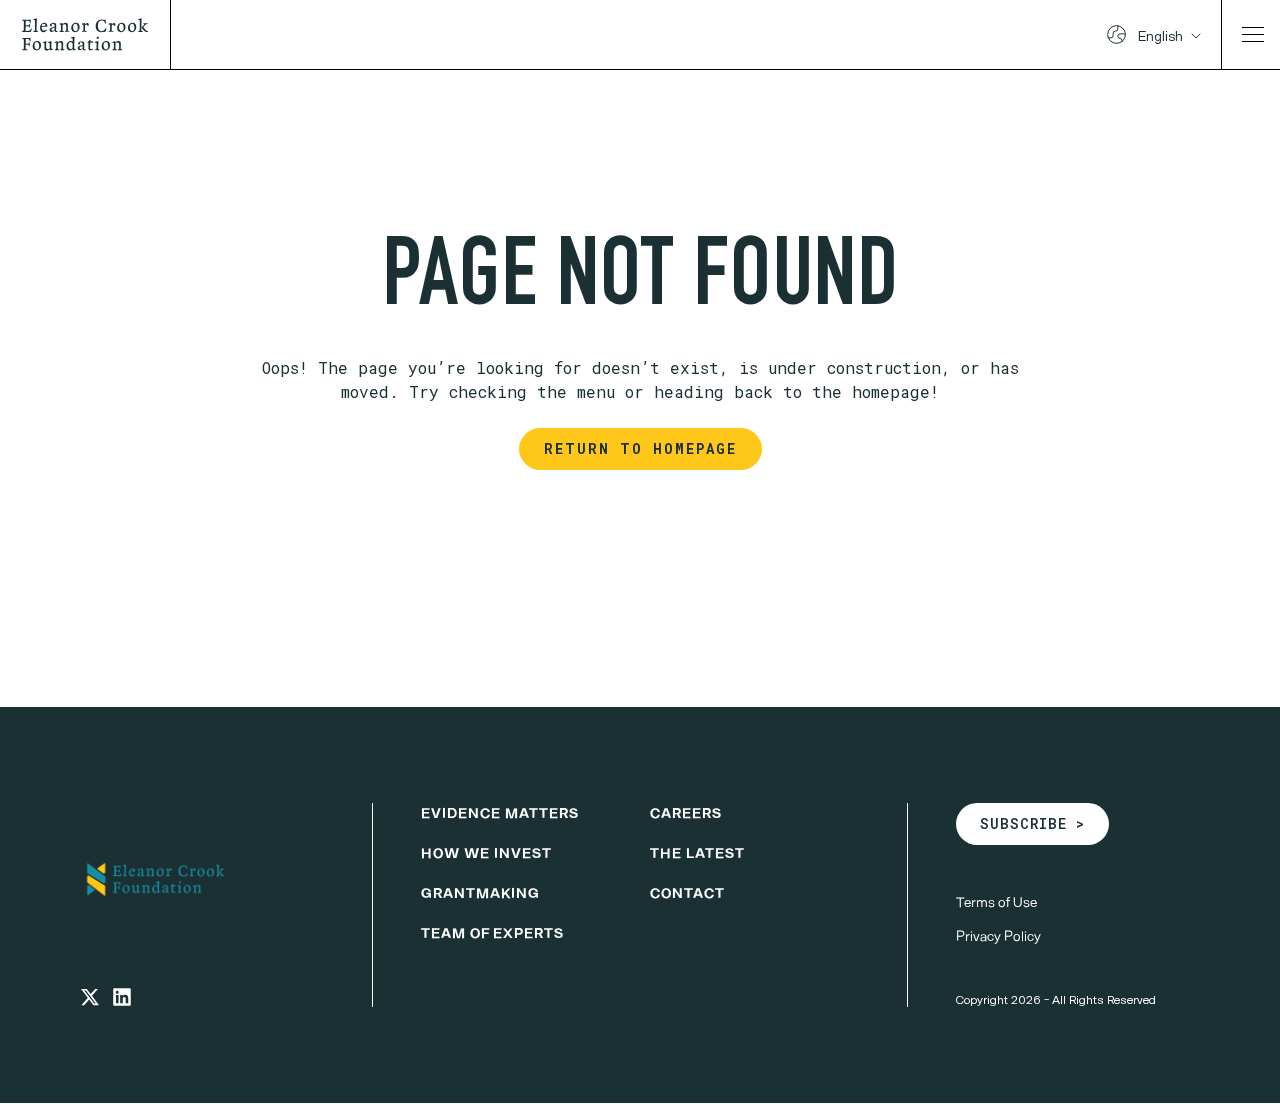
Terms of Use (996, 901)
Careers (686, 812)
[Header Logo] (93, 34)
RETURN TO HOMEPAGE (640, 448)
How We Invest (486, 852)
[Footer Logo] (202, 879)
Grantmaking (480, 892)
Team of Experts (492, 932)
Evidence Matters (500, 812)
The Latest (697, 852)
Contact (687, 892)
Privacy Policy (998, 935)
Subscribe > (1032, 823)
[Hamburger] (1253, 34)
